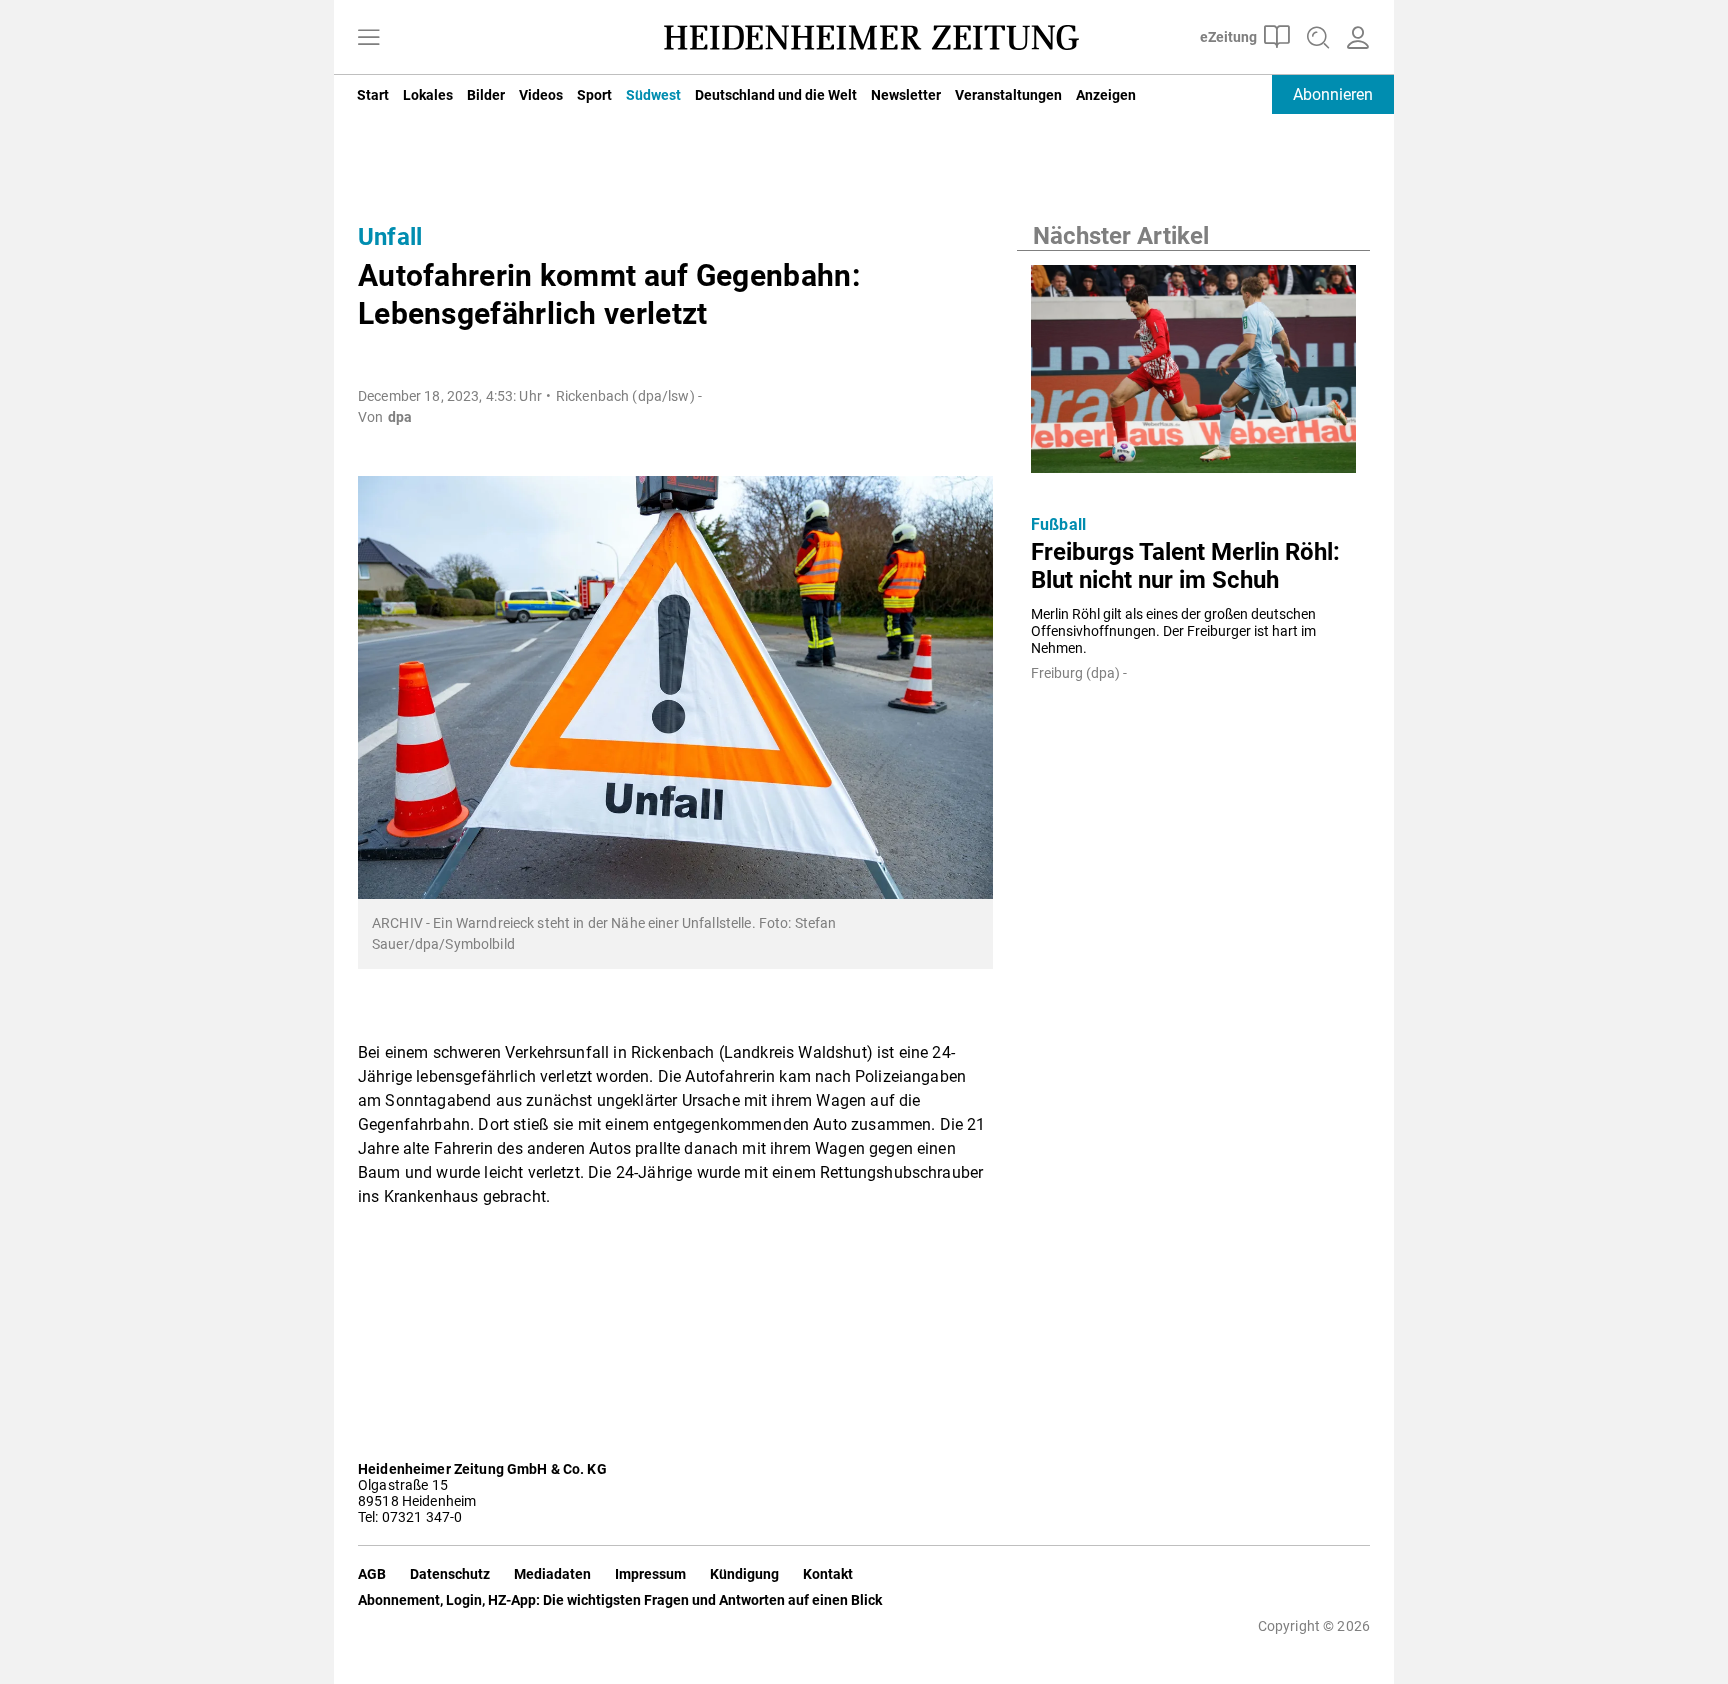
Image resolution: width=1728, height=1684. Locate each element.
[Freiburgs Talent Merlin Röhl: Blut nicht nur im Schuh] (1193, 375)
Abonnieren (1333, 94)
